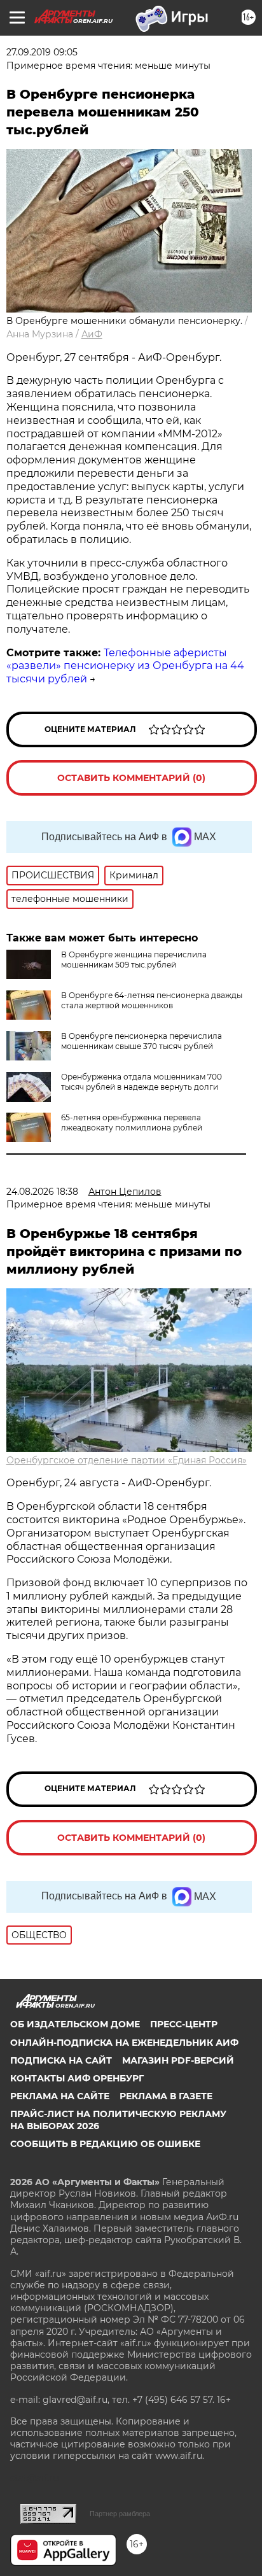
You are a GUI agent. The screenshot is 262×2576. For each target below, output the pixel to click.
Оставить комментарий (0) (131, 778)
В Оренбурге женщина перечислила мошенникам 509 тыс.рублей (134, 960)
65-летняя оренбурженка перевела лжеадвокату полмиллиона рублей (132, 1123)
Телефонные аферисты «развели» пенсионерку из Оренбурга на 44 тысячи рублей (125, 666)
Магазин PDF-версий (178, 2060)
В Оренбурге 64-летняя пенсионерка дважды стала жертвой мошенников (152, 1000)
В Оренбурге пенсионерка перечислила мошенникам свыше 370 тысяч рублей (141, 1041)
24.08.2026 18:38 (42, 1192)
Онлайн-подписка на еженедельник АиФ (124, 2043)
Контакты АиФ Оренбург (77, 2078)
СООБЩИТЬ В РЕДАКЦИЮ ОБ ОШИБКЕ (105, 2144)
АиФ (92, 334)
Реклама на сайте (60, 2096)
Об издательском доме (75, 2024)
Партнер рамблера (120, 2514)
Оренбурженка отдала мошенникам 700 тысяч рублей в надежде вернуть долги (141, 1082)
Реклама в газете (166, 2096)
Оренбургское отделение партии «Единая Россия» (127, 1460)
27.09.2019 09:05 (42, 52)
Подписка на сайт (61, 2060)
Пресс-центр (184, 2024)
